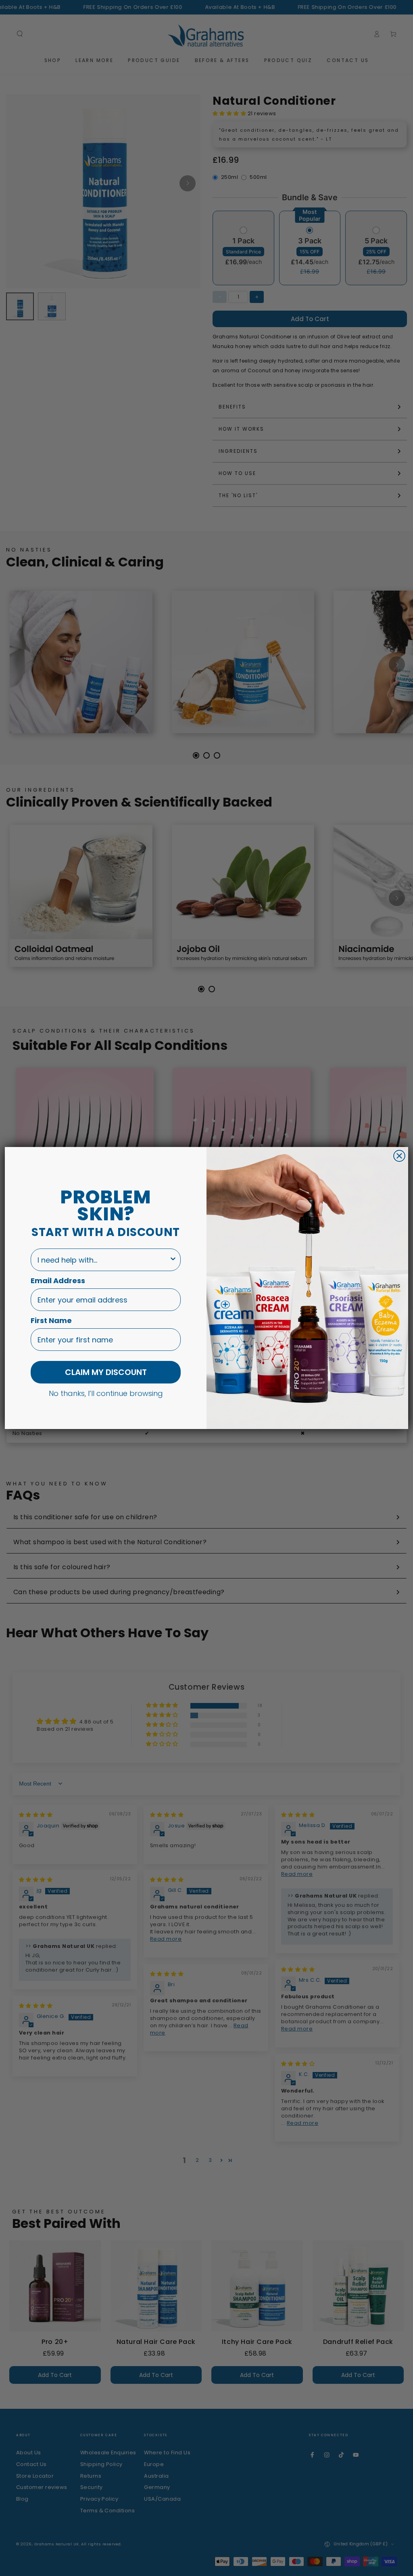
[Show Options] (173, 1260)
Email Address (58, 1281)
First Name (51, 1320)
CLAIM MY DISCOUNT (106, 1372)
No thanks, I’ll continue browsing (106, 1393)
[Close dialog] (399, 1156)
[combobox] (103, 1260)
